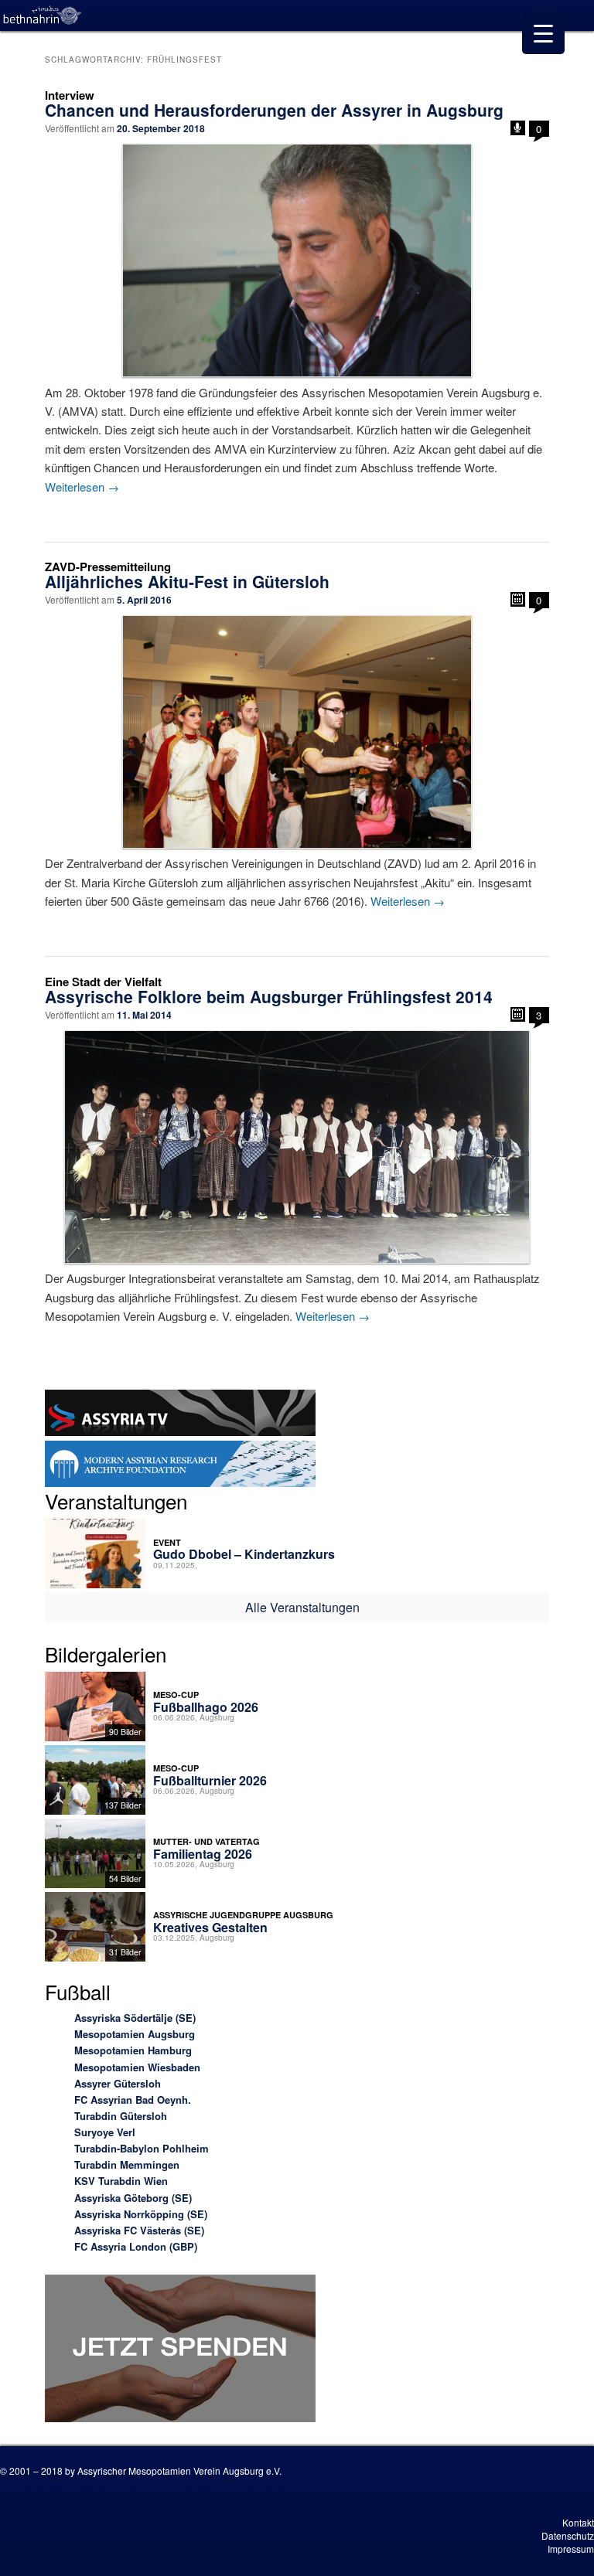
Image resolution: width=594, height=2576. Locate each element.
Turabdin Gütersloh (121, 2116)
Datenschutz (568, 2535)
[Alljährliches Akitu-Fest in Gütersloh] (297, 732)
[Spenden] (180, 2351)
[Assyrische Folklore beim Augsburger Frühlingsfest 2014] (297, 1147)
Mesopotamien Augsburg (135, 2034)
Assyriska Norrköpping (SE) (141, 2214)
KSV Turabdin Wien (121, 2181)
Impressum (571, 2549)
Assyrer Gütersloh (118, 2083)
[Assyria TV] (180, 1415)
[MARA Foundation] (180, 1466)
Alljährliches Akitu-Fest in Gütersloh (187, 581)
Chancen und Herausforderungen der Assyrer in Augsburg (274, 110)
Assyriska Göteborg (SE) (133, 2198)
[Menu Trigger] (543, 33)
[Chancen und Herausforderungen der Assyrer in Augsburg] (297, 260)
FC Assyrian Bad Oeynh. (133, 2100)
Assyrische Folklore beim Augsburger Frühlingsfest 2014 (269, 996)
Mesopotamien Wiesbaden (137, 2067)
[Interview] (518, 128)
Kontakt (578, 2522)
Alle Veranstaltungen (302, 1607)
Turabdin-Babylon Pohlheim (142, 2148)
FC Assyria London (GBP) (136, 2246)
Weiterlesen (82, 487)
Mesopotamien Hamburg (133, 2050)
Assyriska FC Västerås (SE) (139, 2230)
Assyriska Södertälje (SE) (135, 2018)
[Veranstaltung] (518, 599)
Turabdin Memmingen (127, 2164)
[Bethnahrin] (43, 15)
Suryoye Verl (105, 2132)
